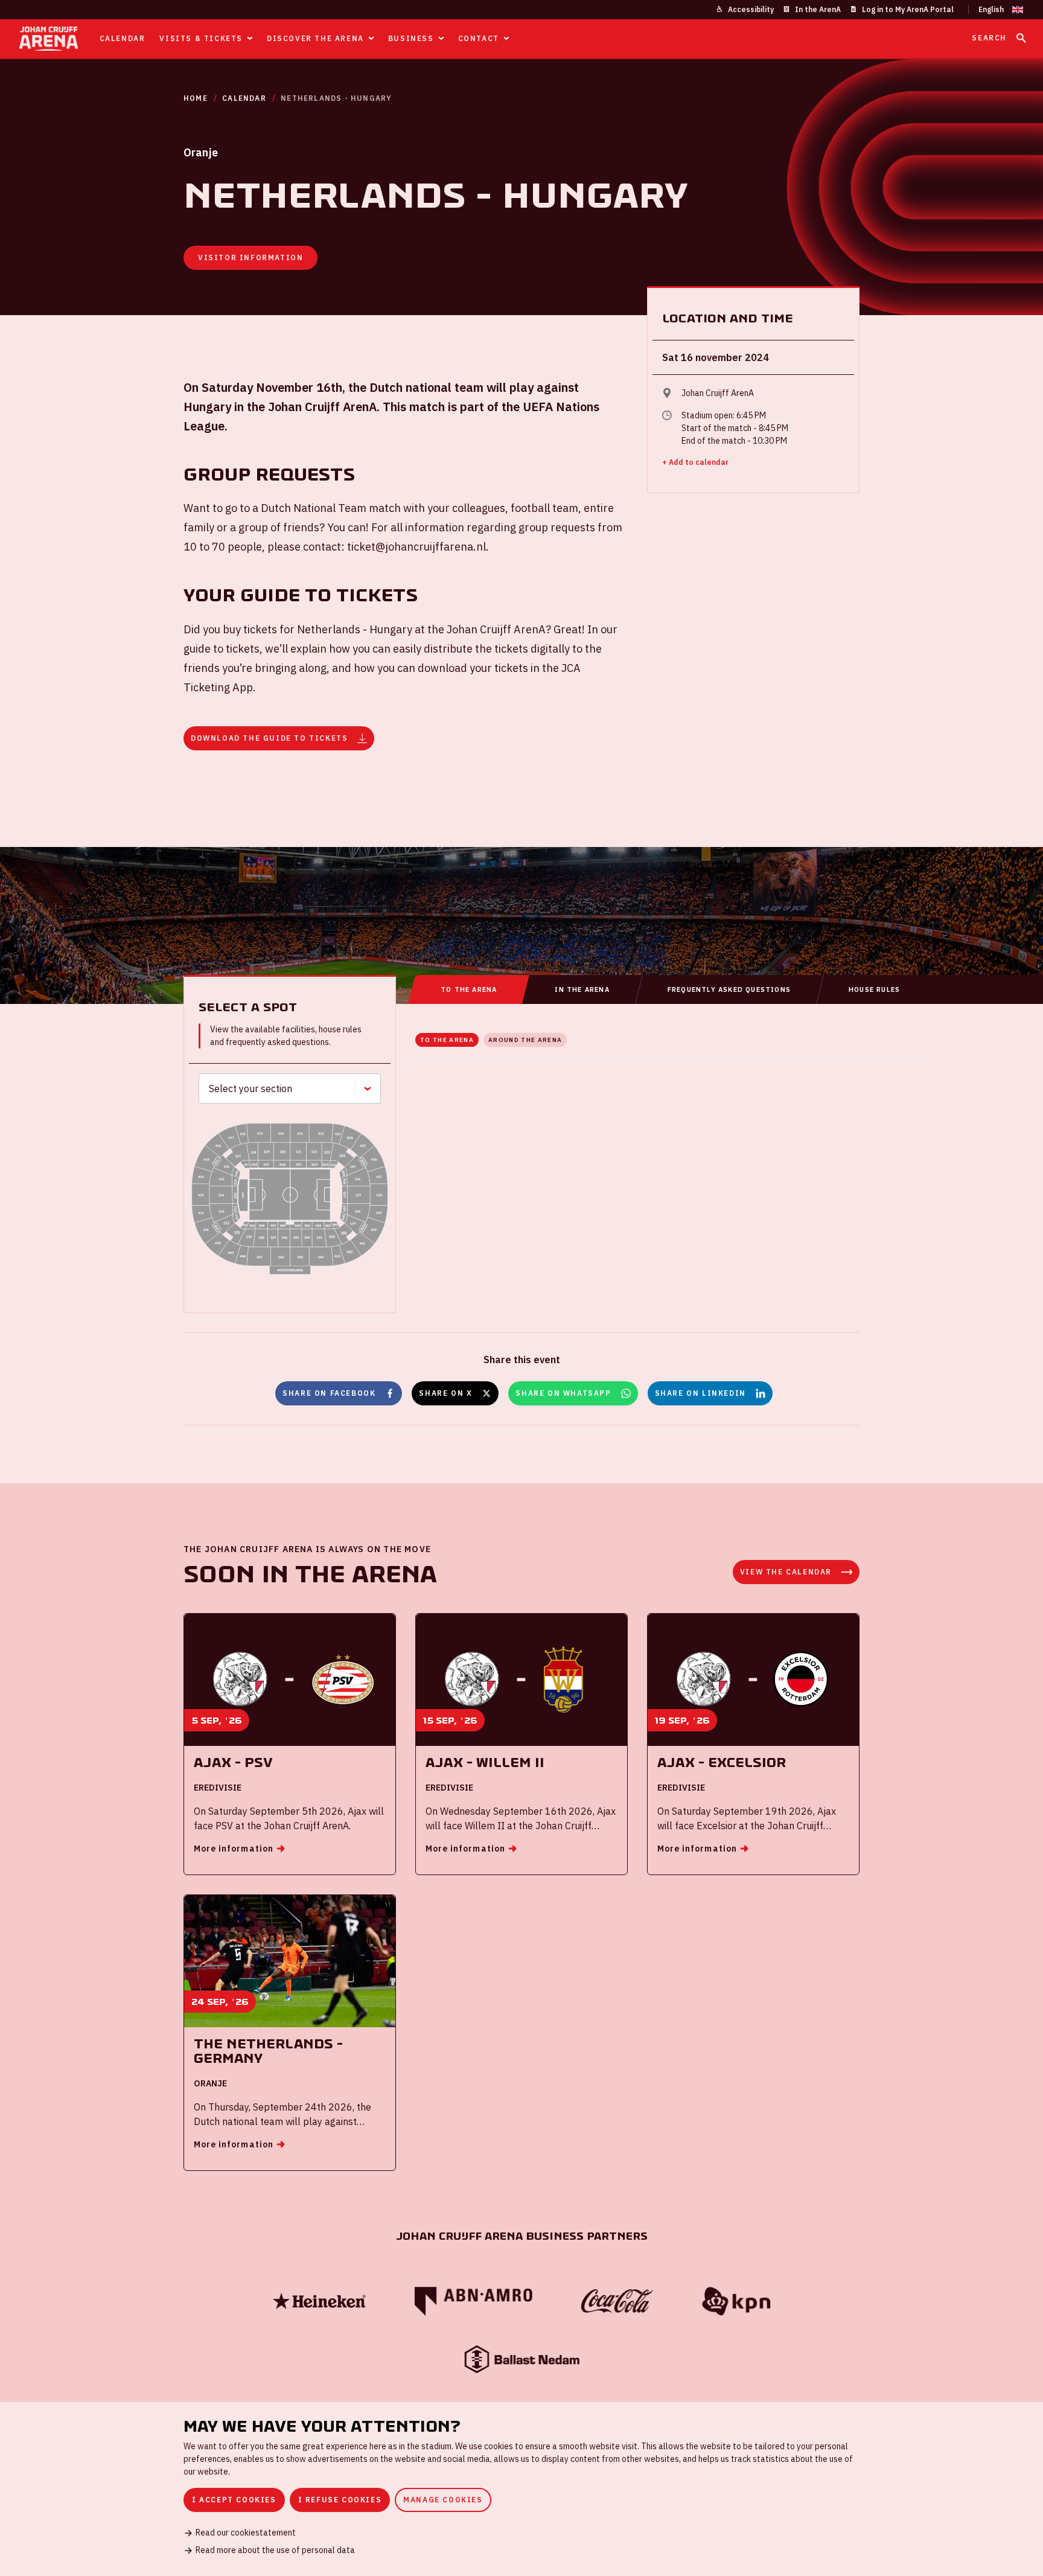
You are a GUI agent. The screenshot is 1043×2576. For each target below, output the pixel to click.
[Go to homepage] (49, 39)
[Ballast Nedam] (521, 2359)
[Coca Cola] (617, 2301)
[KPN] (736, 2302)
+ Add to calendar (695, 462)
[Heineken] (319, 2301)
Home (196, 98)
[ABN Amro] (473, 2301)
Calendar (244, 98)
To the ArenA (447, 1040)
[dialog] (521, 2489)
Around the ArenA (525, 1040)
